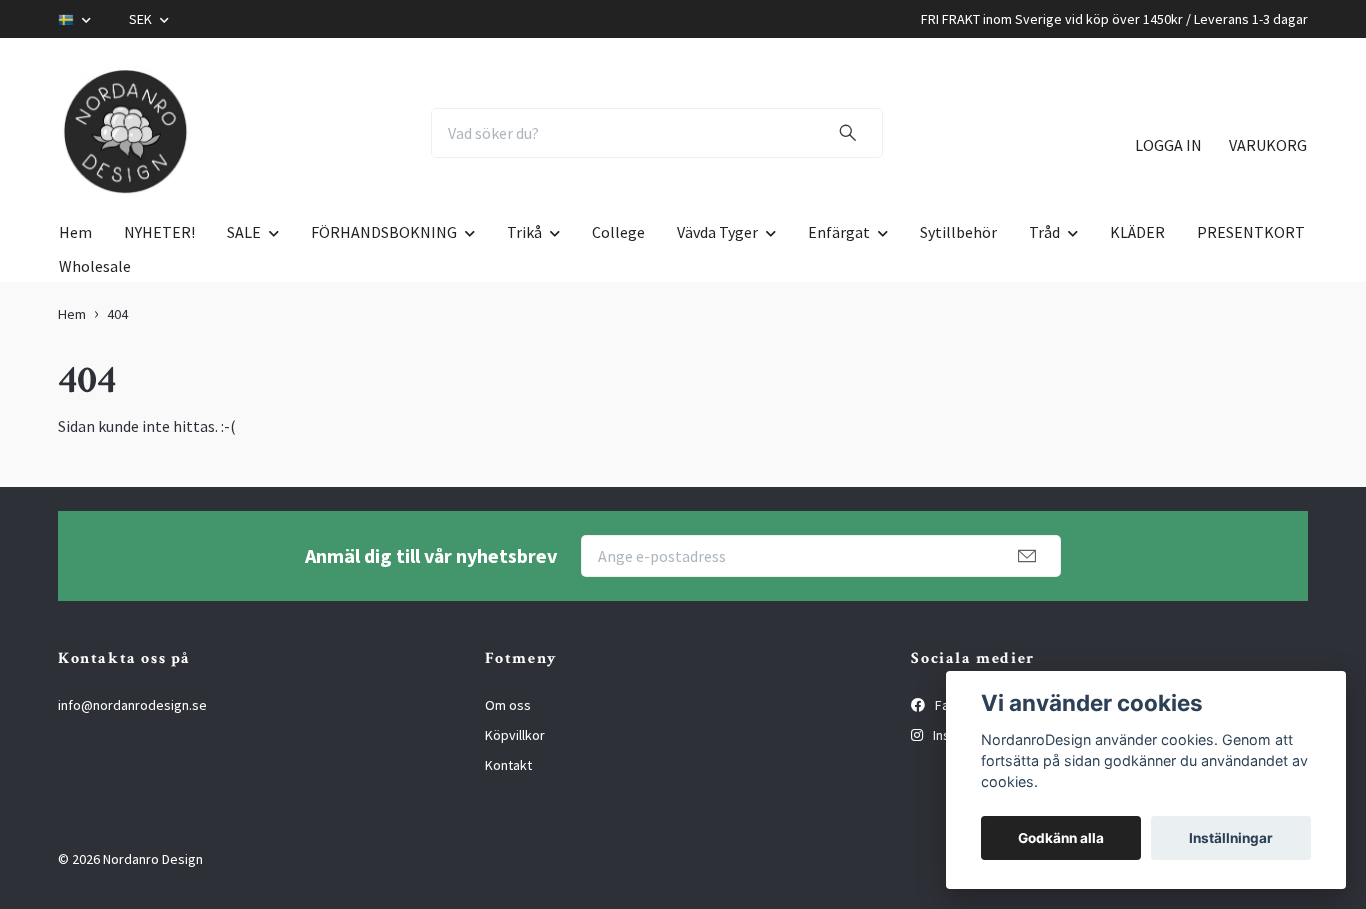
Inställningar (1231, 838)
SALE (244, 232)
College (618, 232)
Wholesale (95, 266)
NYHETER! (159, 232)
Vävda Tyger (717, 232)
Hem (75, 232)
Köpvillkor (515, 735)
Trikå (524, 232)
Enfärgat (839, 232)
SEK (142, 19)
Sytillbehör (958, 232)
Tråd (1044, 232)
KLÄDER (1137, 232)
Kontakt (508, 765)
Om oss (508, 705)
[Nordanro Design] (126, 133)
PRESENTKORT (1251, 232)
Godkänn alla (1061, 838)
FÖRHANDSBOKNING (384, 232)
